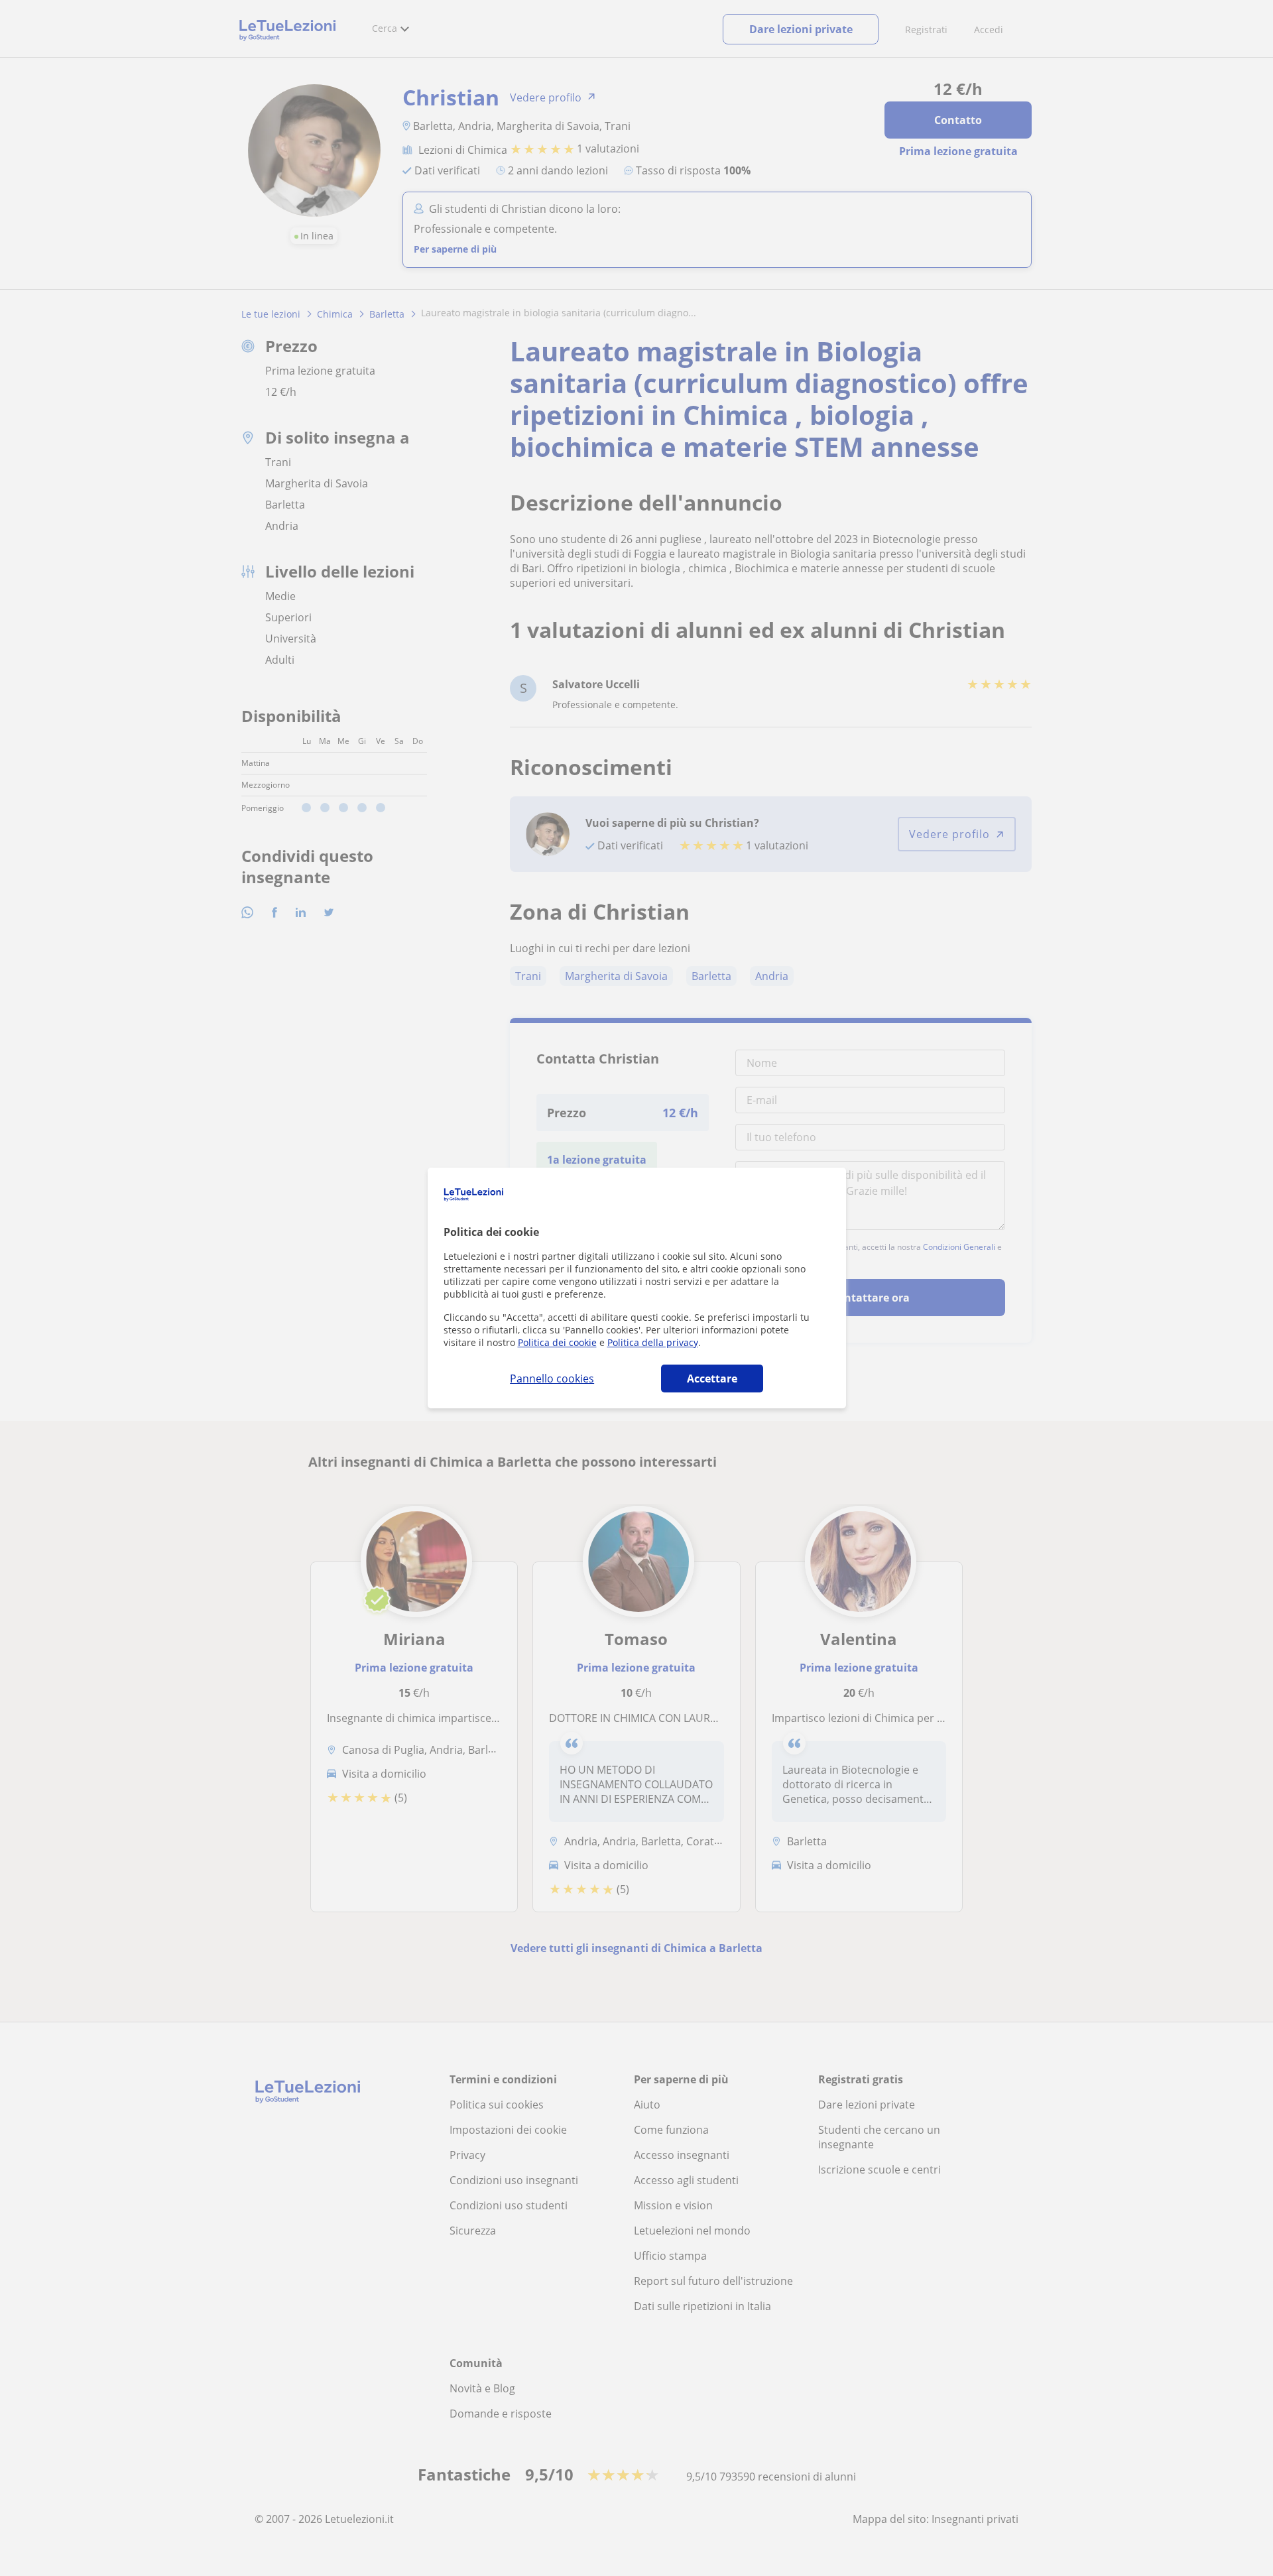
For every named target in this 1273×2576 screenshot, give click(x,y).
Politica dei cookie (557, 1342)
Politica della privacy (653, 1342)
